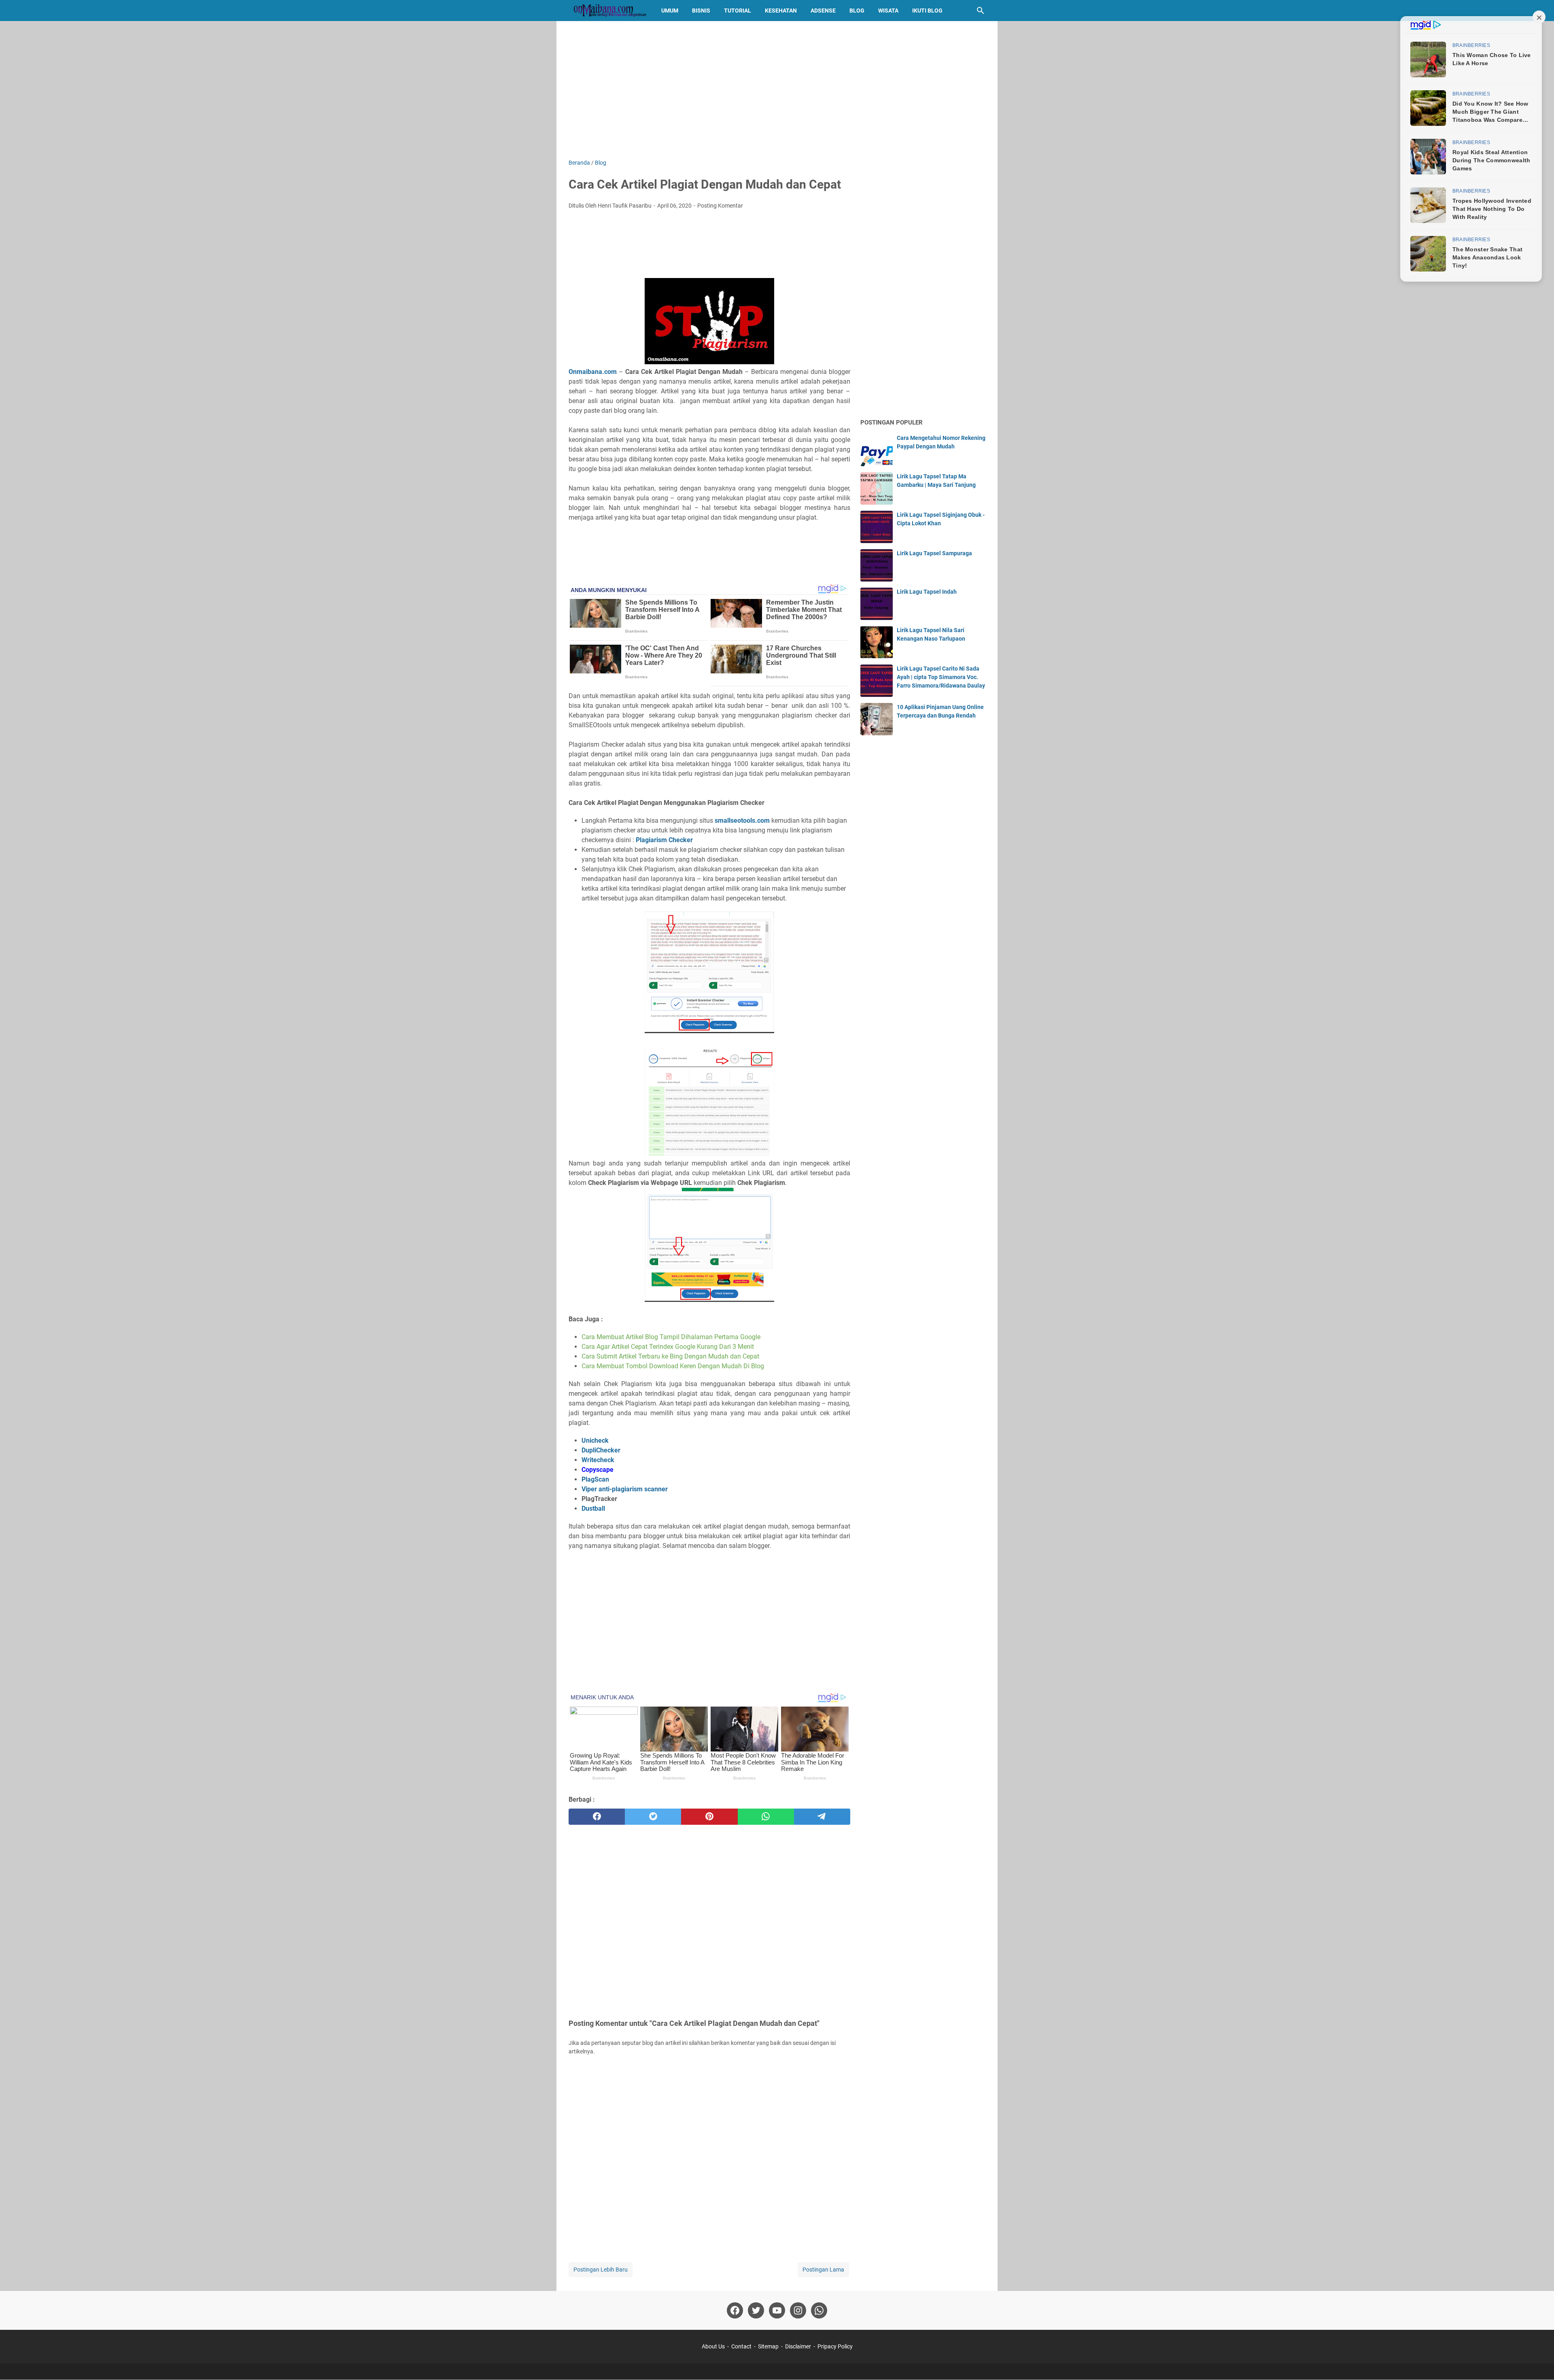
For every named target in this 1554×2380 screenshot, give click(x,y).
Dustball (593, 1508)
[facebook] (597, 1817)
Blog (857, 11)
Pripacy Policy (835, 2346)
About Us (713, 2346)
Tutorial (738, 11)
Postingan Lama (823, 2270)
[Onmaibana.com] (607, 11)
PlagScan (595, 1479)
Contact (741, 2346)
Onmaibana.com (593, 372)
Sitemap (768, 2346)
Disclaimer (798, 2346)
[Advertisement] (777, 90)
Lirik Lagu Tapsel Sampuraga (934, 553)
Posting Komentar (720, 206)
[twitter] (653, 1817)
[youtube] (777, 2310)
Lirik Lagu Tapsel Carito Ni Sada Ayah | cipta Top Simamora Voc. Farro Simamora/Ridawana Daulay (941, 677)
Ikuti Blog (927, 11)
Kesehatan (781, 11)
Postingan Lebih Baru (601, 2270)
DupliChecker (601, 1450)
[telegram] (822, 1817)
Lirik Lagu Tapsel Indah (927, 592)
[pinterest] (709, 1817)
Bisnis (701, 11)
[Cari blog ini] (981, 11)
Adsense (823, 11)
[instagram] (798, 2310)
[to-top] (1538, 2362)
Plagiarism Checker (664, 840)
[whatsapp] (766, 1817)
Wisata (888, 11)
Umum (670, 11)
